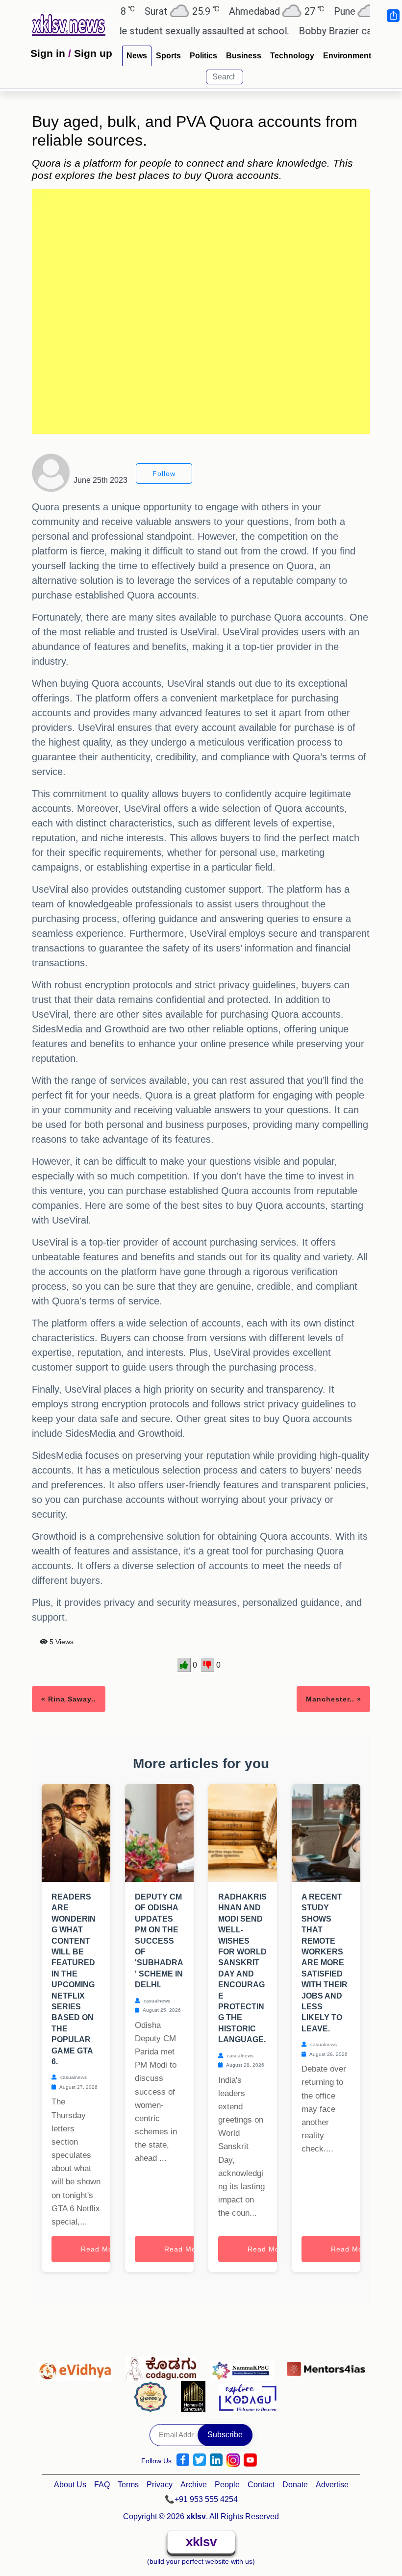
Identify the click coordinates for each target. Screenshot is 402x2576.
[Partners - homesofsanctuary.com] (196, 2396)
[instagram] (233, 2460)
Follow (164, 474)
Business (244, 56)
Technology (292, 56)
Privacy (160, 2485)
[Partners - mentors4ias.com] (326, 2366)
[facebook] (183, 2460)
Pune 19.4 (338, 11)
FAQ (102, 2485)
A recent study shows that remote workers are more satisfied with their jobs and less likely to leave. (325, 1963)
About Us (70, 2485)
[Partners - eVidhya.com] (77, 2366)
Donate (295, 2485)
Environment (347, 56)
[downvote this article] (208, 1665)
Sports (168, 56)
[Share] (393, 16)
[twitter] (200, 2460)
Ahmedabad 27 (244, 11)
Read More (100, 2249)
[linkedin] (216, 2460)
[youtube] (250, 2460)
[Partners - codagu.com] (164, 2366)
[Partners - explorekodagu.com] (248, 2396)
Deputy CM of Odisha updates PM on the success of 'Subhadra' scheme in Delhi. (159, 1941)
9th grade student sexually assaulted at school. (158, 31)
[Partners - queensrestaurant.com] (153, 2396)
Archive (194, 2485)
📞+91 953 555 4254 (201, 2499)
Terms (128, 2485)
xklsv (201, 2542)
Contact (261, 2485)
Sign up (93, 53)
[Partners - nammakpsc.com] (244, 2366)
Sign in (48, 53)
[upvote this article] (184, 1665)
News (137, 56)
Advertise (332, 2485)
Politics (203, 56)
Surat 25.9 (150, 11)
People (227, 2485)
